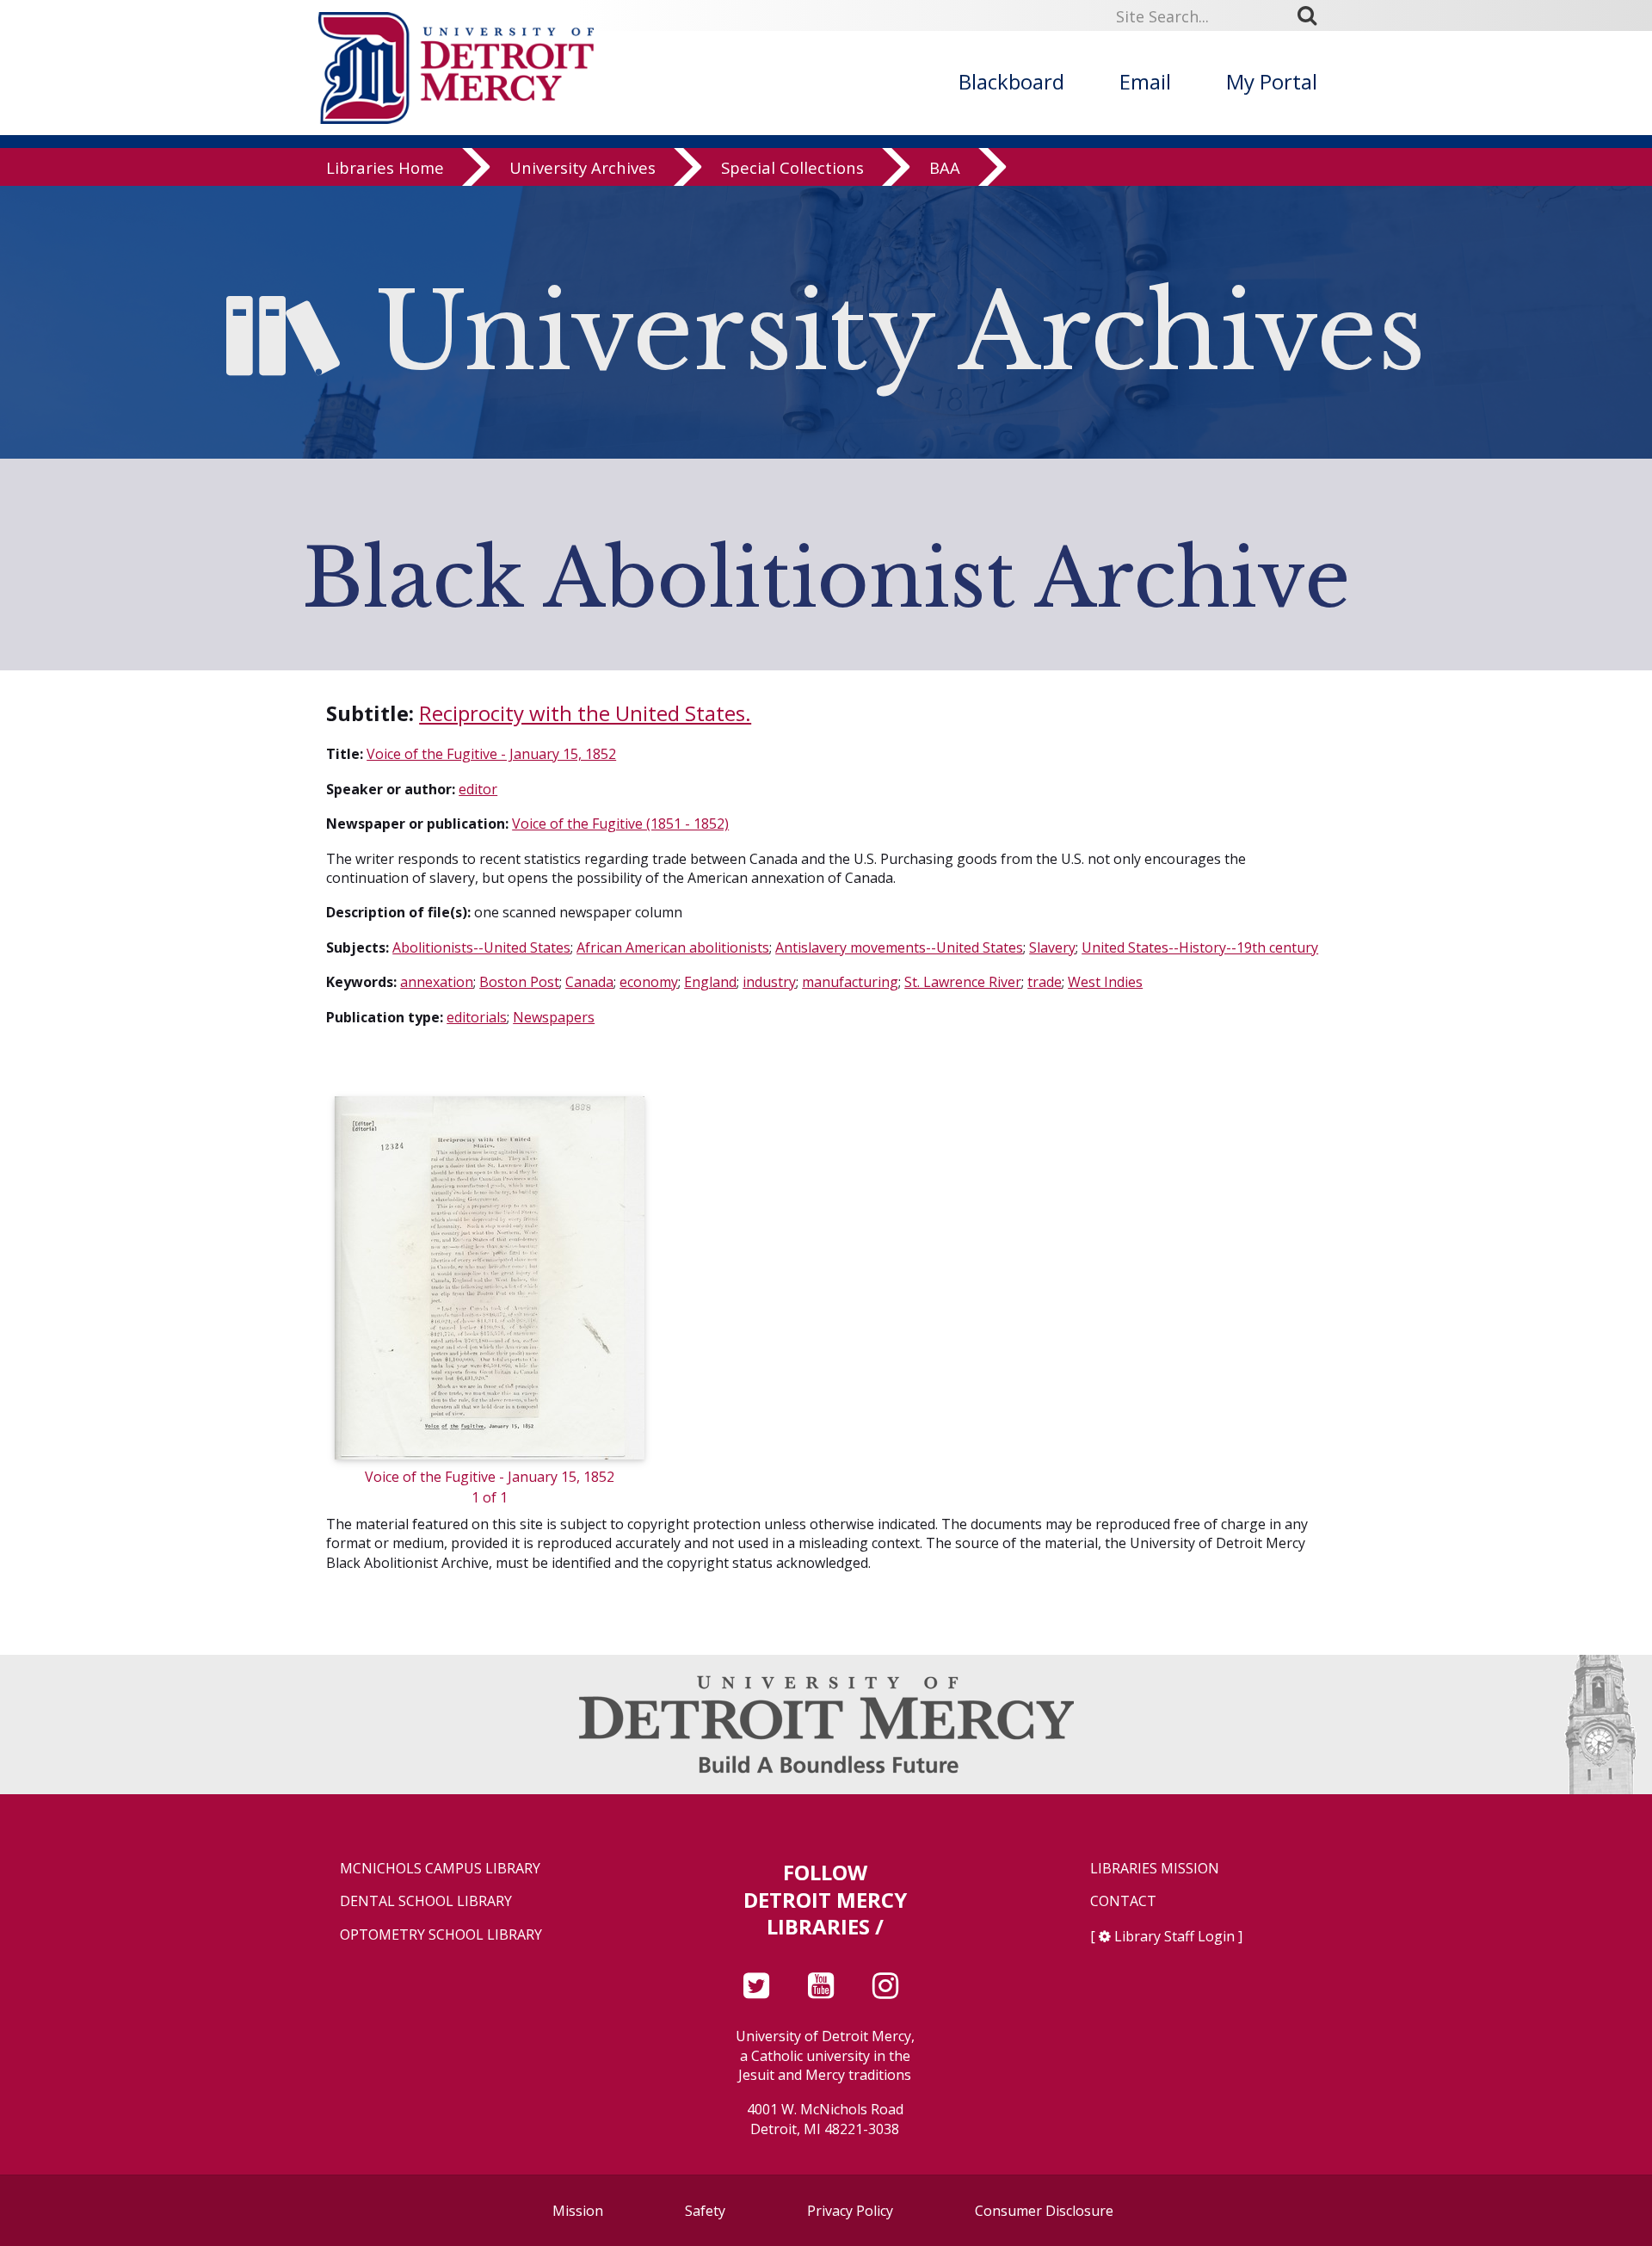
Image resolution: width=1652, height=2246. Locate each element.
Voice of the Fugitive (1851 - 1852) (620, 824)
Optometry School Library (441, 1935)
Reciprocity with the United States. (585, 713)
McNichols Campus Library (440, 1869)
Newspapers (554, 1017)
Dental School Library (426, 1901)
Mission (578, 2211)
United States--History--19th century (1200, 947)
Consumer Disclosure (1044, 2211)
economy (649, 982)
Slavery (1052, 947)
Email (1145, 81)
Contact (1123, 1901)
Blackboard (1011, 81)
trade (1045, 982)
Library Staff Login (1174, 1936)
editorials (477, 1017)
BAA (945, 167)
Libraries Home (385, 167)
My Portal (1272, 81)
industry (769, 982)
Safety (705, 2211)
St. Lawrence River (963, 982)
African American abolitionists (673, 947)
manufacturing (850, 982)
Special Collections (792, 167)
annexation (437, 982)
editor (478, 789)
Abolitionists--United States (481, 947)
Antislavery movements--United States (899, 947)
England (710, 982)
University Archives (583, 167)
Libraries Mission (1155, 1869)
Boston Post (519, 982)
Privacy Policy (850, 2211)
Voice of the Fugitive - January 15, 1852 (491, 754)
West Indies (1105, 982)
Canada (589, 982)
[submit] (1313, 15)
